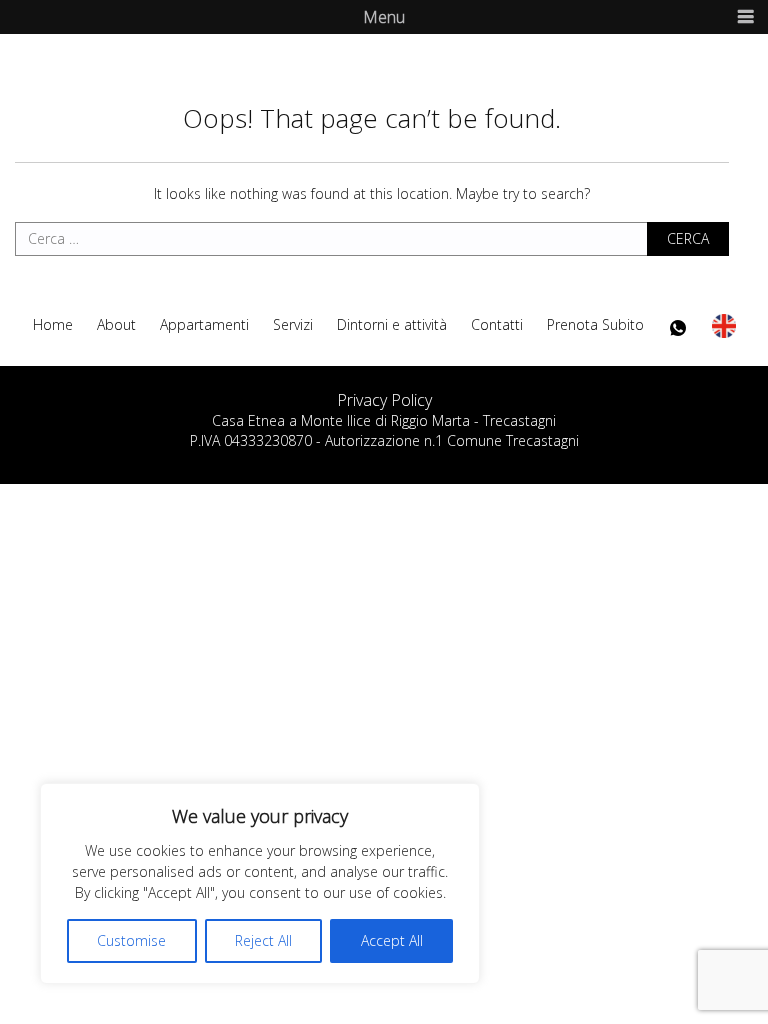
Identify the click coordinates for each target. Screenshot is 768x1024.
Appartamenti (204, 325)
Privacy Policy (384, 400)
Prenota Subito (595, 325)
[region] (260, 883)
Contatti (497, 325)
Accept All (392, 940)
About (116, 325)
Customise (131, 940)
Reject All (263, 940)
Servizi (293, 325)
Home (53, 325)
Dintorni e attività (392, 325)
